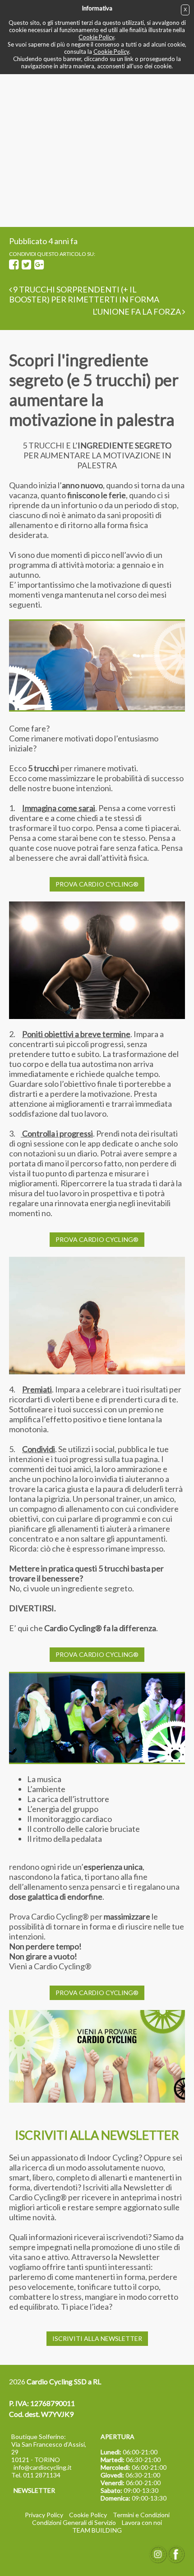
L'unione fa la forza (137, 311)
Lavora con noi (142, 2522)
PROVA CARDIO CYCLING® (97, 884)
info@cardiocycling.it (43, 2467)
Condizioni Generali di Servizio (74, 2522)
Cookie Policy (96, 37)
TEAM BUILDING (97, 2530)
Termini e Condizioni (141, 2515)
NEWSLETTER (34, 2490)
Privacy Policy (44, 2515)
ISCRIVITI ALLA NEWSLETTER (97, 2338)
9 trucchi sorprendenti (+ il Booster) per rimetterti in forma (84, 294)
